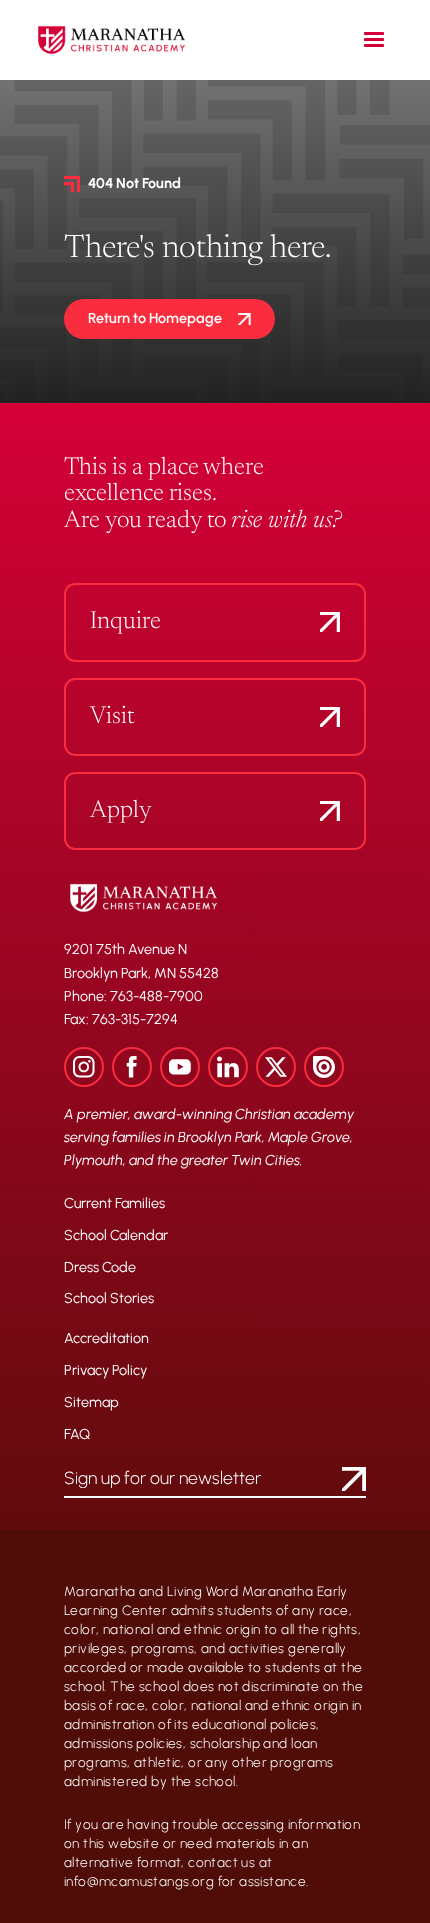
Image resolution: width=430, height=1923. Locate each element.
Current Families (114, 1204)
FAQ (77, 1435)
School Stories (109, 1299)
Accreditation (106, 1339)
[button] (374, 40)
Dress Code (100, 1268)
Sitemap (91, 1403)
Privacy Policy (105, 1371)
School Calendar (116, 1236)
